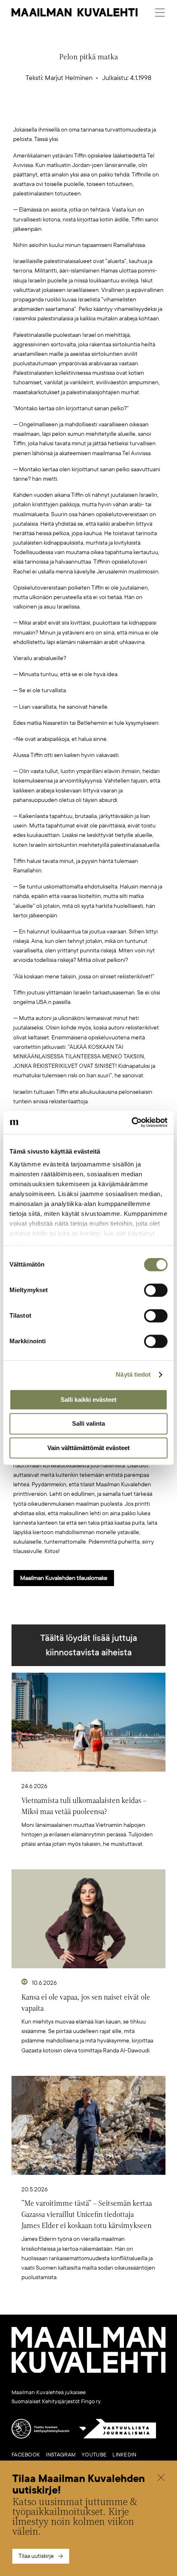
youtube (94, 2455)
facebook (26, 2455)
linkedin (124, 2455)
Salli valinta (88, 1424)
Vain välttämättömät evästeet (88, 1448)
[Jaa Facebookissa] (102, 112)
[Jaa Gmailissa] (76, 112)
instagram (61, 2455)
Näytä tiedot (133, 1374)
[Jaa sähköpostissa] (128, 112)
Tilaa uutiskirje (36, 2556)
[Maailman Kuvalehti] (88, 2371)
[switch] (156, 1290)
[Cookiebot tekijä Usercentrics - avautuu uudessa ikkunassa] (132, 1122)
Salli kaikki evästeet (88, 1400)
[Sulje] (161, 2478)
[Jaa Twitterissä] (50, 112)
